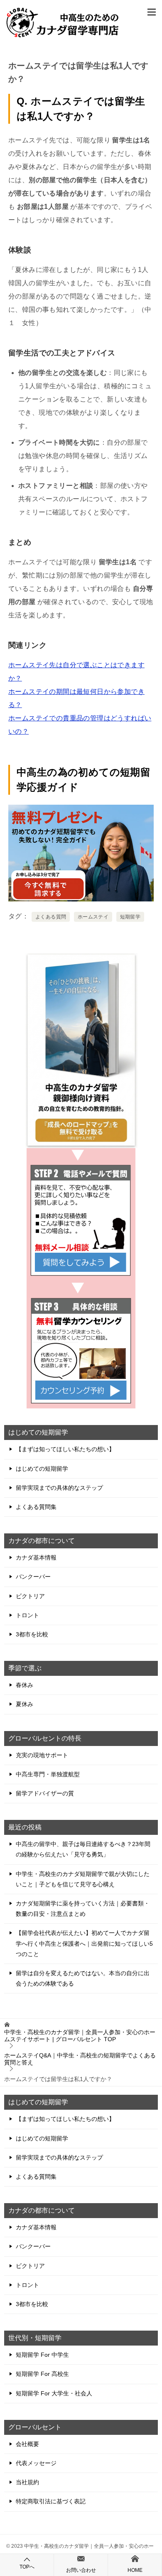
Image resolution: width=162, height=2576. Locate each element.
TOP (80, 2036)
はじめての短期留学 (42, 1469)
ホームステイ (93, 917)
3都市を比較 (32, 1634)
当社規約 (27, 2482)
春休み (25, 1685)
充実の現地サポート (42, 1755)
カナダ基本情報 (36, 1557)
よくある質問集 (36, 1507)
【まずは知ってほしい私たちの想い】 (65, 1449)
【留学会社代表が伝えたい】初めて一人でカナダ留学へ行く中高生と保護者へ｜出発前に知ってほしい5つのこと (84, 1943)
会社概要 (27, 2444)
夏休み (25, 1704)
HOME (135, 2570)
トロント (27, 1615)
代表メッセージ (36, 2463)
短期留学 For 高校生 (42, 2374)
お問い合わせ (81, 2570)
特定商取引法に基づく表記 (51, 2501)
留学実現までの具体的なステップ (59, 1488)
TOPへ (27, 2567)
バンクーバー (33, 1577)
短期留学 (130, 917)
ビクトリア (30, 1596)
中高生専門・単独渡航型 (48, 1774)
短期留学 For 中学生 (42, 2355)
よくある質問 (51, 917)
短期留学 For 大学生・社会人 (54, 2393)
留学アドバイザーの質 (45, 1793)
